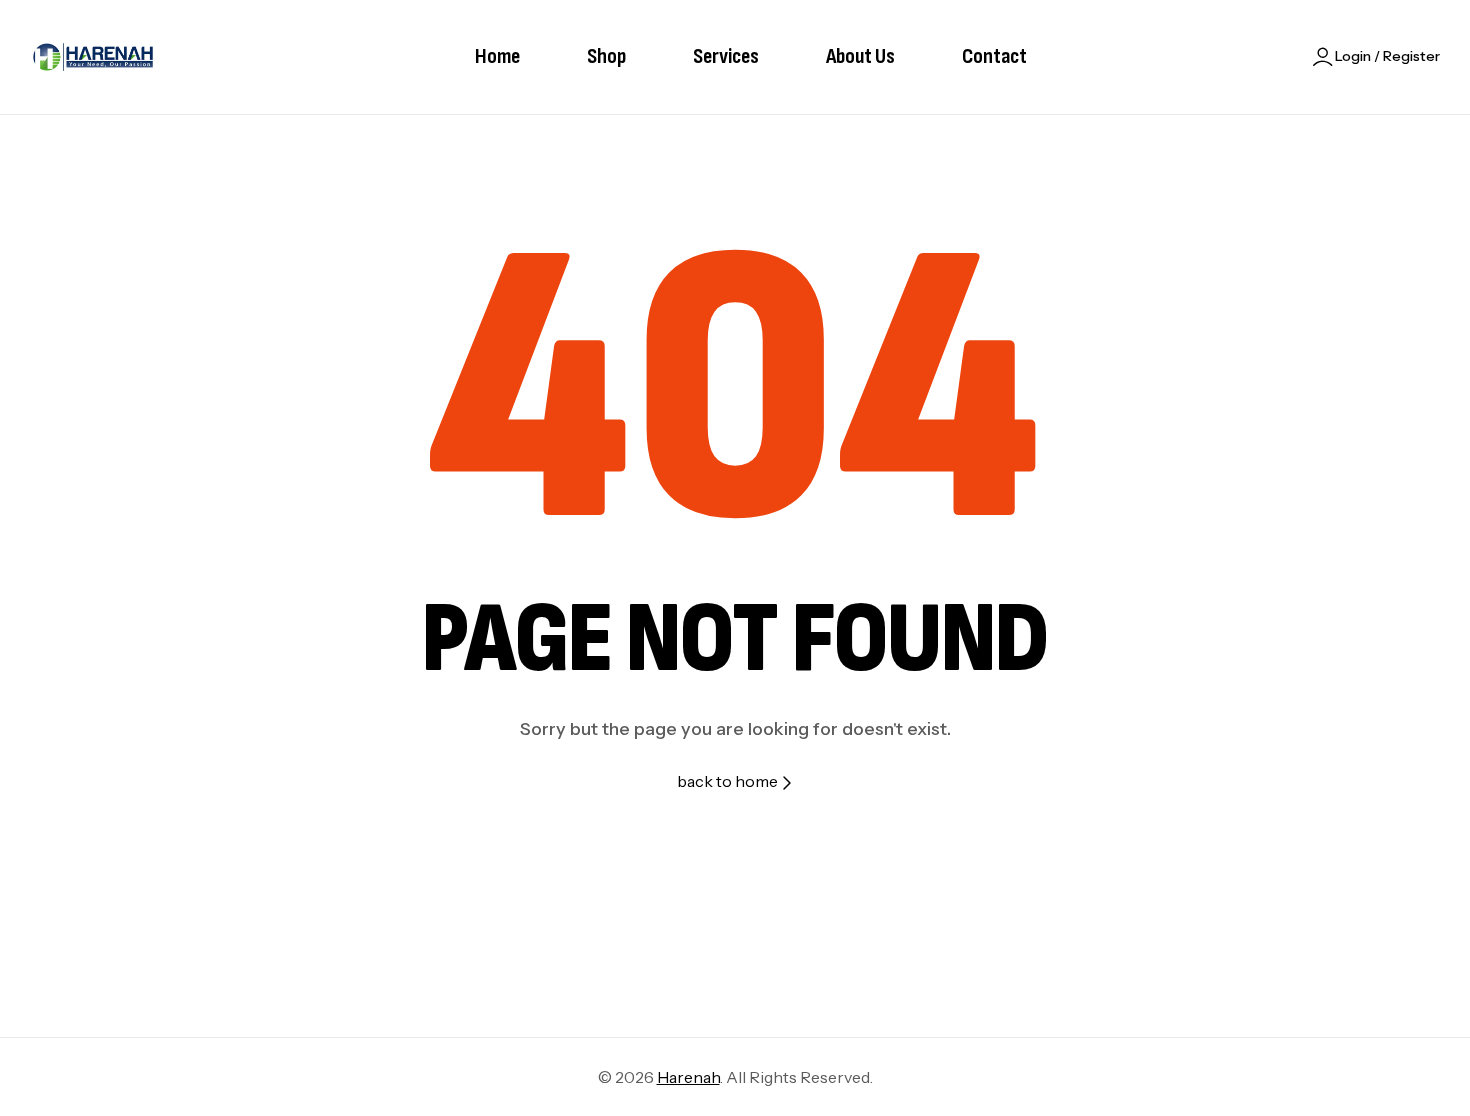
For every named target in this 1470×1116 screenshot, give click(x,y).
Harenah (688, 1077)
